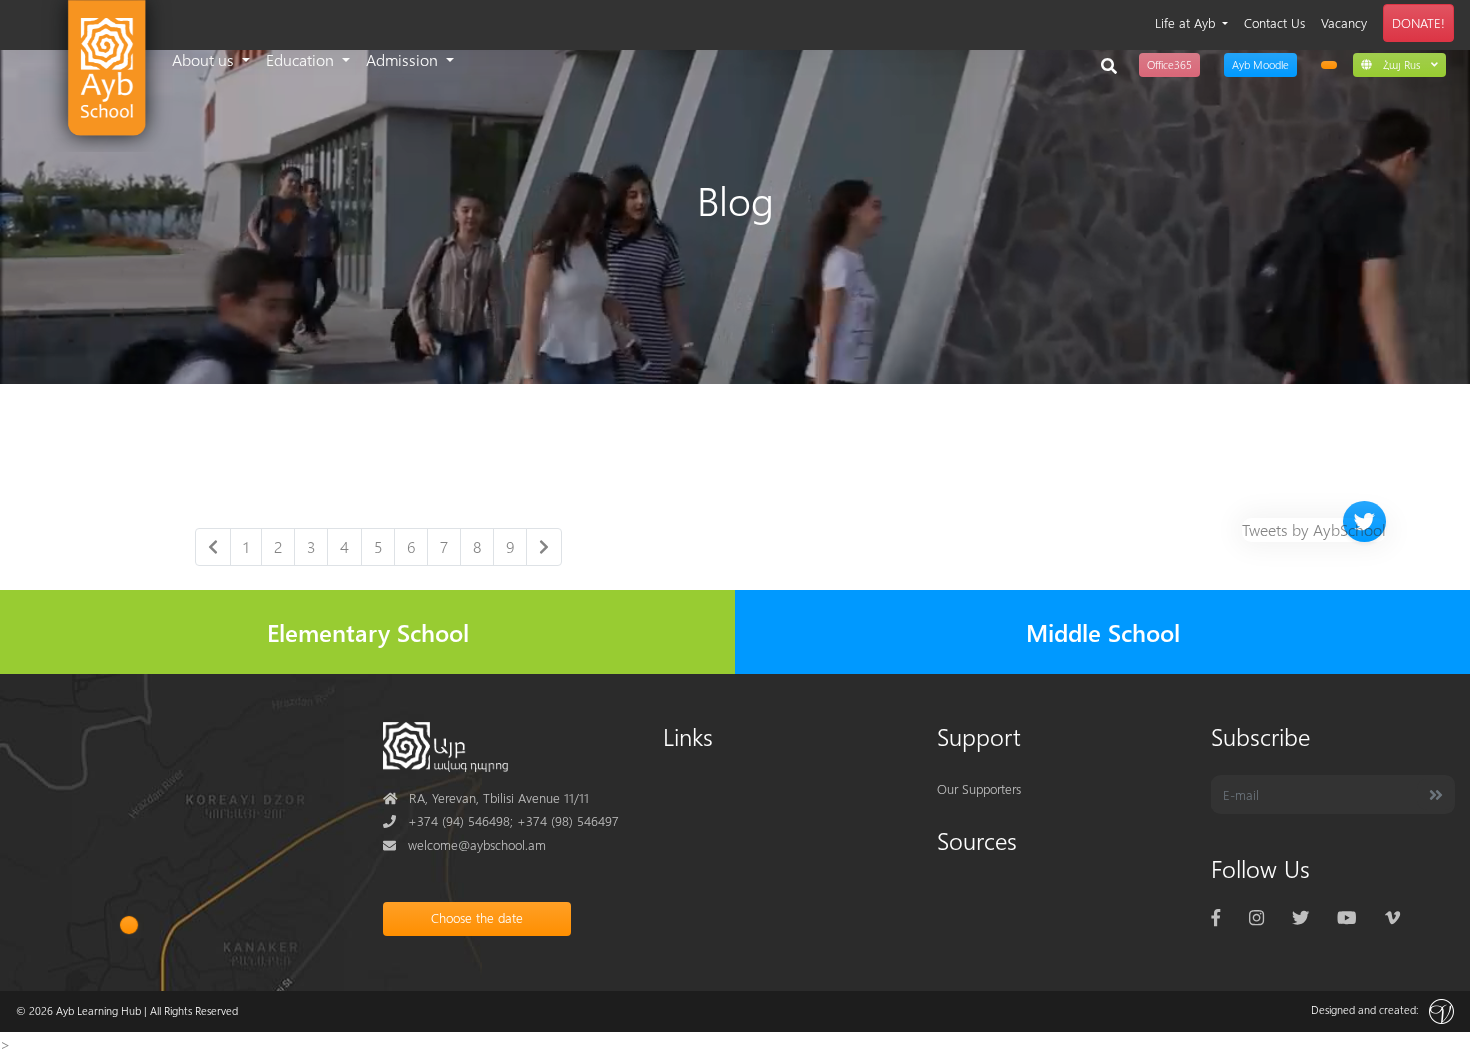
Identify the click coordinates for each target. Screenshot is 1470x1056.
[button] (1399, 64)
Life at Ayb (1187, 22)
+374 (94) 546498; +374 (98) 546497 (501, 820)
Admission (404, 59)
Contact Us (1274, 22)
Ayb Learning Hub (98, 1010)
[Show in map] (129, 925)
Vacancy (1344, 22)
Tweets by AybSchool (1314, 529)
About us (205, 59)
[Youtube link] (1346, 916)
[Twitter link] (1300, 916)
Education (302, 59)
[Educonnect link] (1329, 65)
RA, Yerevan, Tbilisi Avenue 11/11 (486, 797)
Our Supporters (979, 788)
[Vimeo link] (1392, 916)
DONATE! (1418, 22)
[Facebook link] (1216, 916)
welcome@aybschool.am (464, 844)
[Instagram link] (1256, 916)
